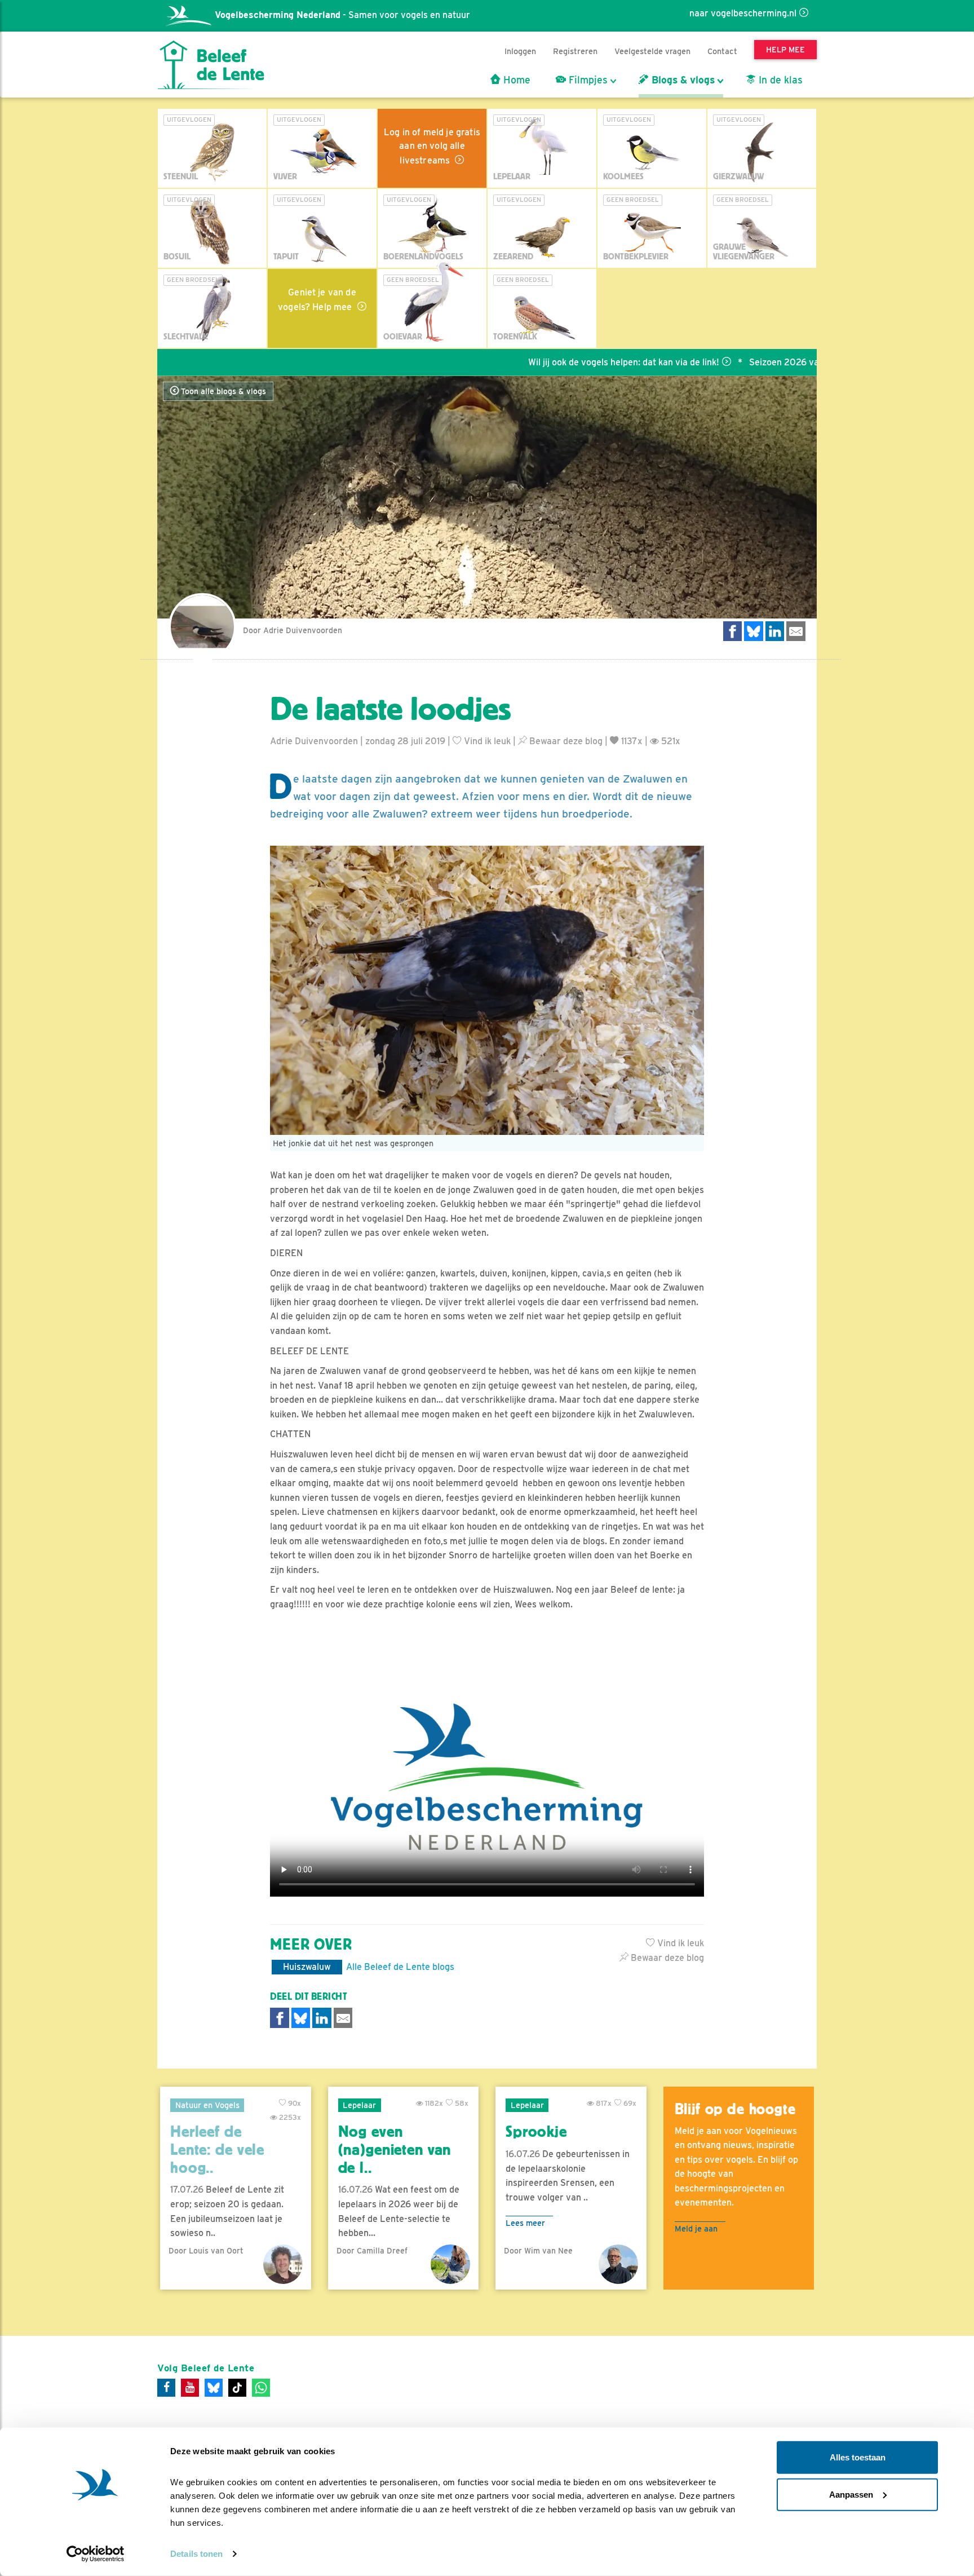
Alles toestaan (858, 2457)
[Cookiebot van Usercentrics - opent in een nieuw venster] (96, 2554)
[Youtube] (190, 2388)
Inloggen (520, 51)
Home (515, 80)
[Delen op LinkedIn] (775, 631)
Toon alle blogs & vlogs (222, 391)
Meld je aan (696, 2228)
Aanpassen (851, 2494)
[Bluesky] (214, 2388)
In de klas (779, 80)
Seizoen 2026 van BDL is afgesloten (751, 362)
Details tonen (196, 2554)
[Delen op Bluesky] (754, 631)
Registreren (575, 51)
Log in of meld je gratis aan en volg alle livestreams (432, 146)
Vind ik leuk (486, 741)
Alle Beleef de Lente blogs (400, 1967)
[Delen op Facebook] (733, 631)
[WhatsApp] (261, 2388)
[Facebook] (166, 2388)
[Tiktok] (237, 2388)
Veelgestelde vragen (652, 51)
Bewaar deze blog (565, 741)
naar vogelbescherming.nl (743, 13)
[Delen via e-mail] (796, 631)
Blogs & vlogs (682, 80)
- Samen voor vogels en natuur (342, 15)
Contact (722, 51)
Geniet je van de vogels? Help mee (317, 300)
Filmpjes (587, 80)
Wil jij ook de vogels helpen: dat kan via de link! (550, 362)
